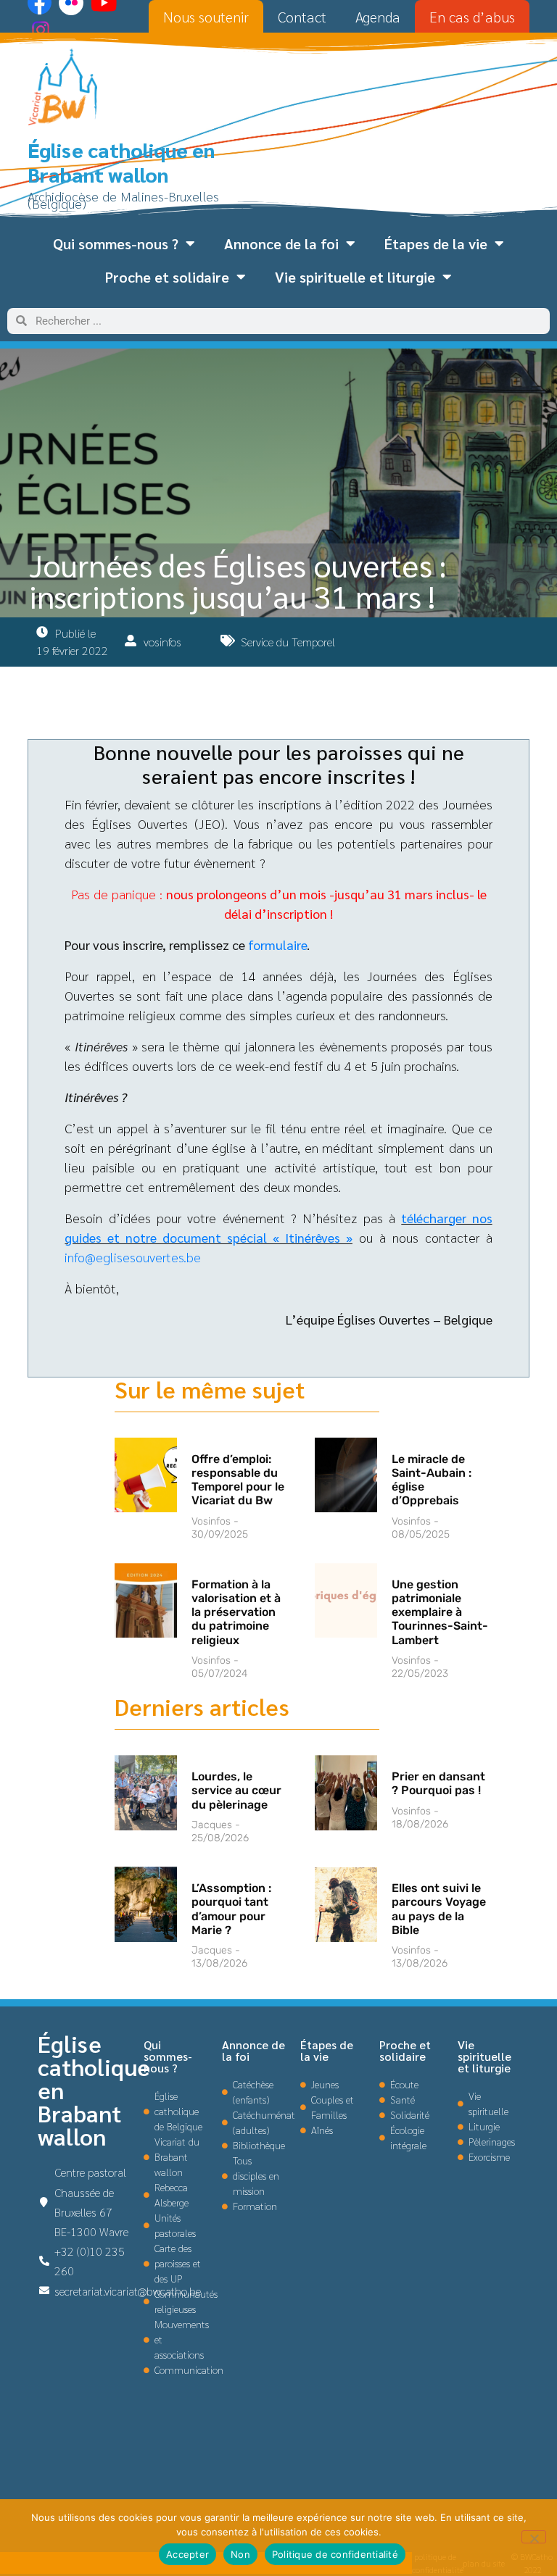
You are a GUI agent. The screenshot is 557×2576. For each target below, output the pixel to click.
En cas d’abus (472, 17)
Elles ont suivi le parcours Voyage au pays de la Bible (439, 1909)
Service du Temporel (288, 642)
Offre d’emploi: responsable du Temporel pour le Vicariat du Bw (238, 1480)
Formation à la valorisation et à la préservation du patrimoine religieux (236, 1612)
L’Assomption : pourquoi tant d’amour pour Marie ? (231, 1909)
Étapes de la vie (436, 243)
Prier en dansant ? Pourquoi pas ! (438, 1783)
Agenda (378, 17)
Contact (302, 17)
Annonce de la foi (281, 243)
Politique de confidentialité (335, 2554)
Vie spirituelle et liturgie (355, 277)
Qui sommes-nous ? (116, 243)
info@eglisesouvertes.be (133, 1257)
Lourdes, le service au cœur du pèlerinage (236, 1790)
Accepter (187, 2554)
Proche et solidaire (167, 277)
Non (240, 2554)
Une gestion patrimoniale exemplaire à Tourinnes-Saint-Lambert (440, 1612)
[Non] (534, 2537)
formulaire (277, 945)
